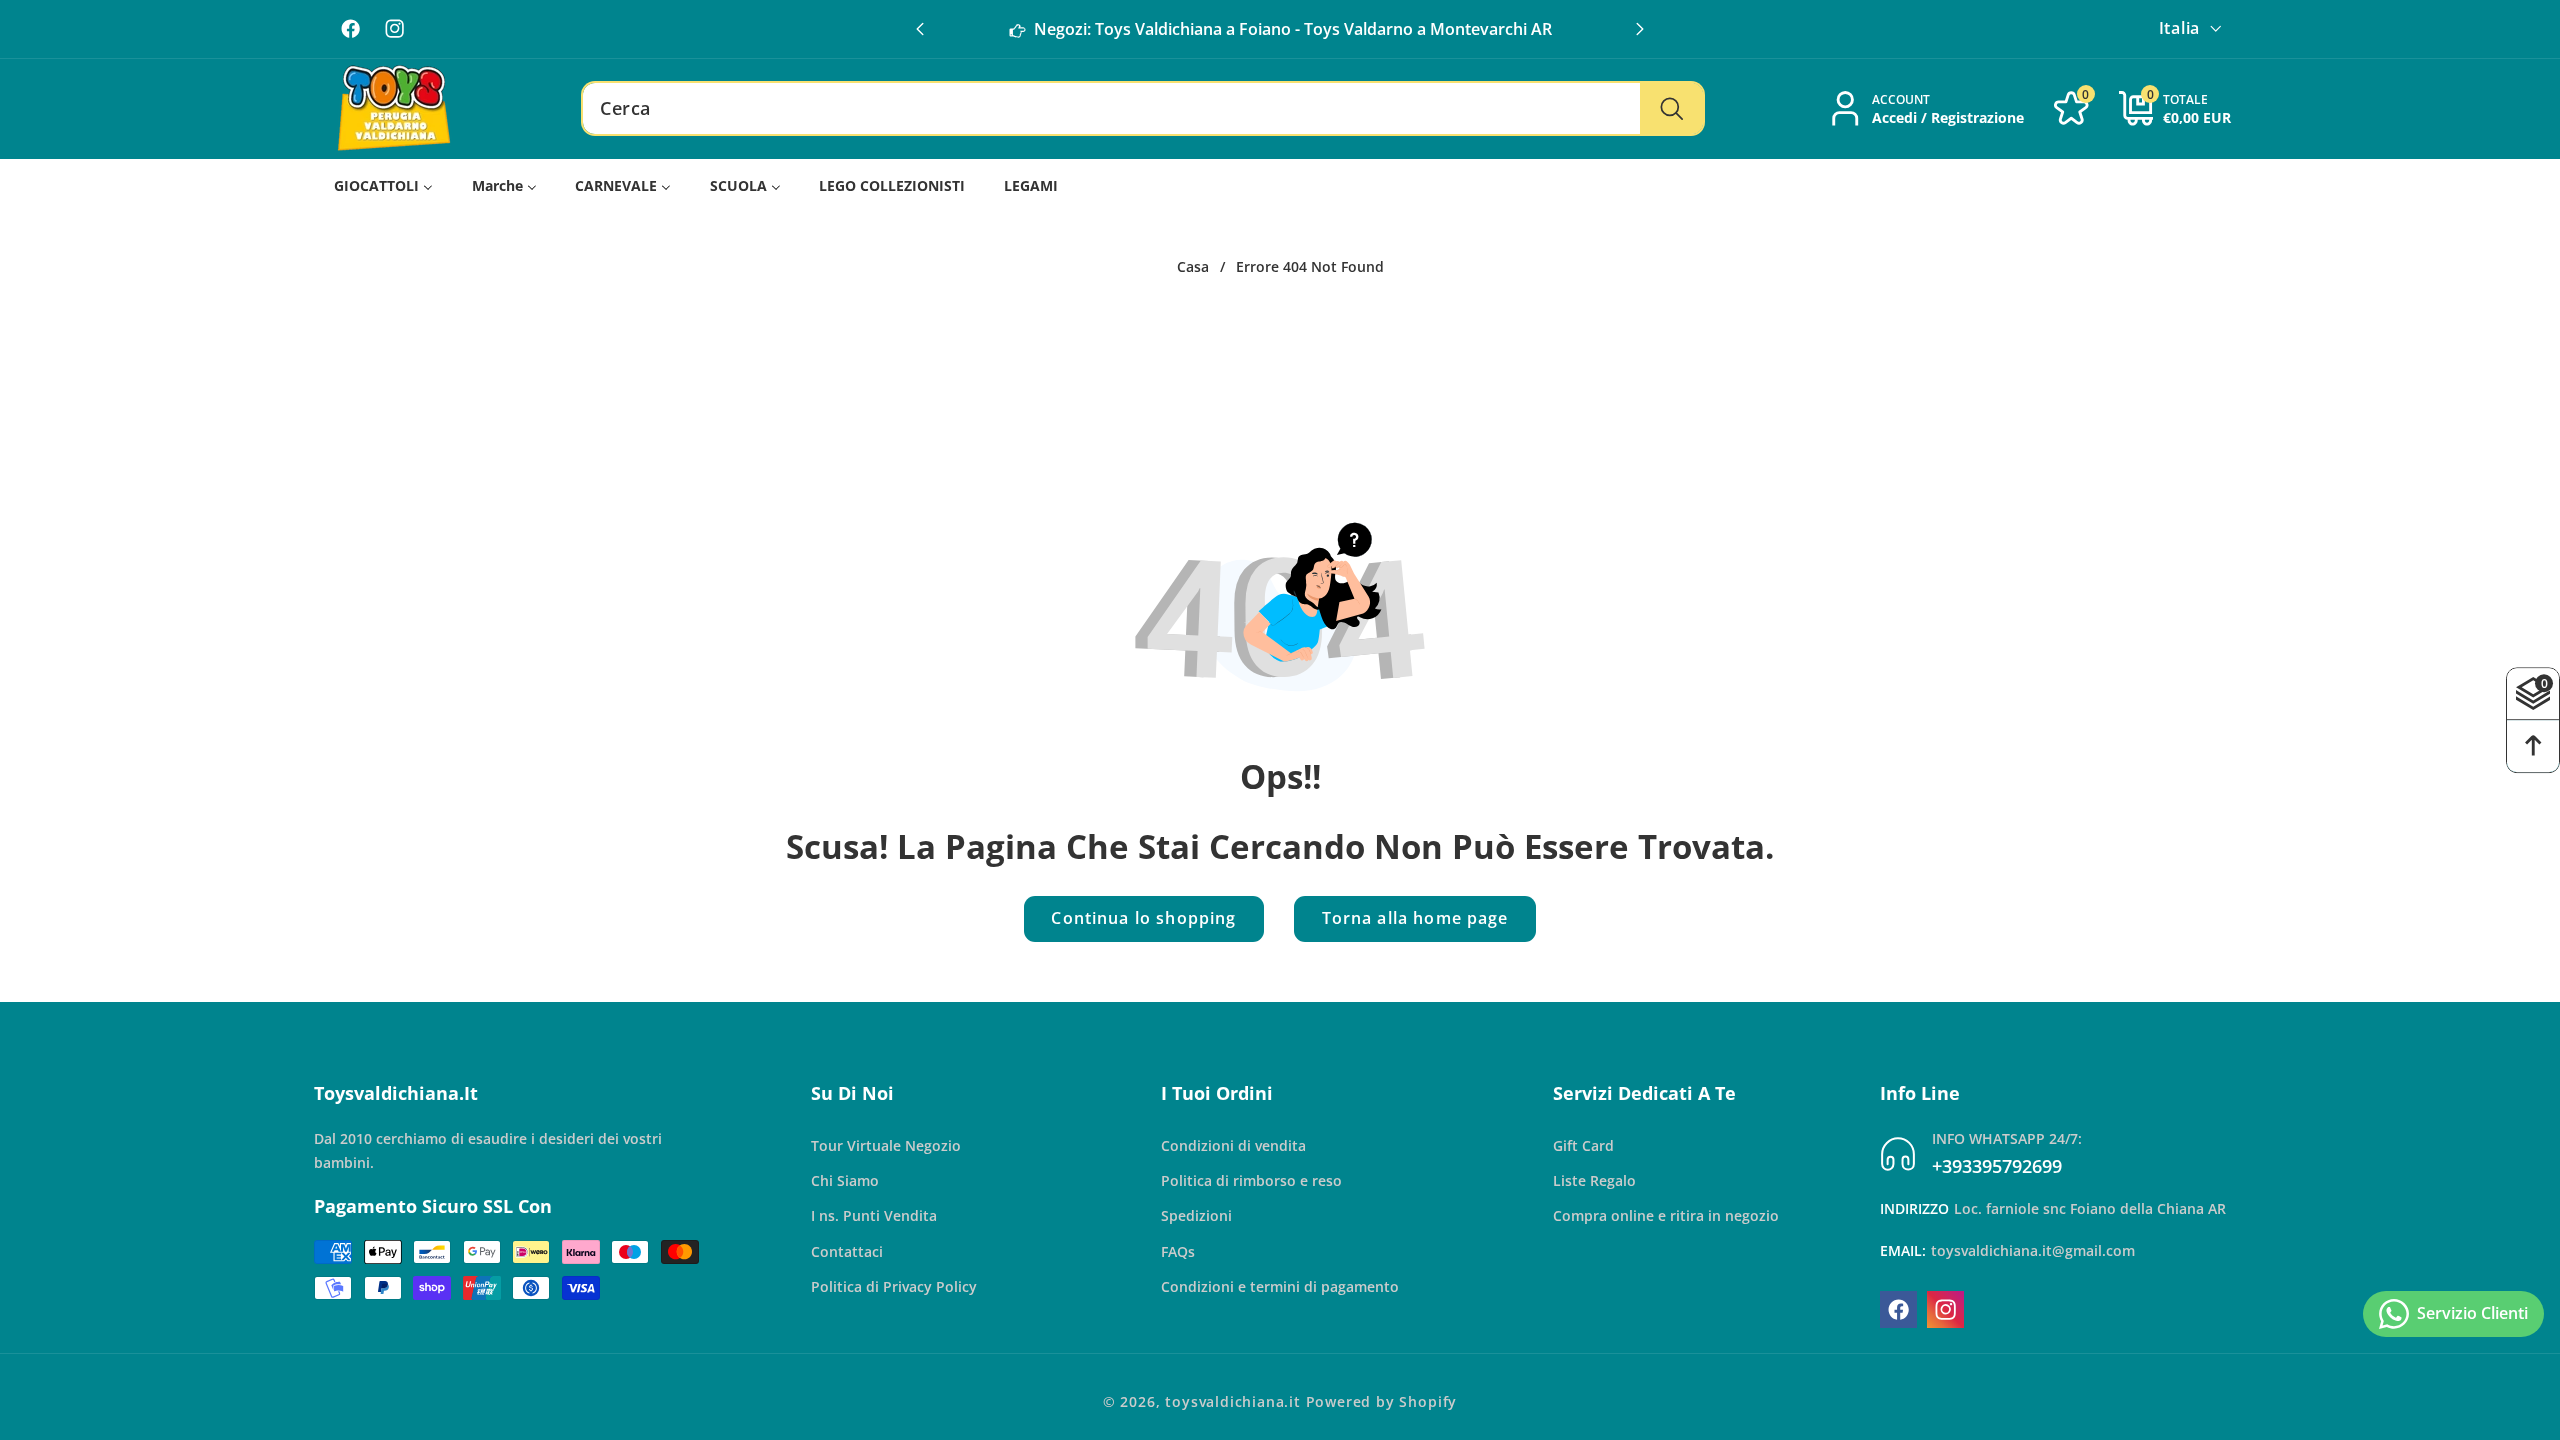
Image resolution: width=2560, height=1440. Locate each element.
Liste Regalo (1594, 1180)
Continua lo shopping (1143, 918)
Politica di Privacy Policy (894, 1286)
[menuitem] (384, 186)
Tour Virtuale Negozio (886, 1145)
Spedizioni (1196, 1215)
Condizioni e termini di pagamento (1280, 1286)
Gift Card (1583, 1145)
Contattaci (847, 1251)
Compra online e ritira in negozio (1666, 1215)
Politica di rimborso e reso (1251, 1180)
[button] (1640, 29)
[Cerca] (1671, 109)
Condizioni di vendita (1233, 1145)
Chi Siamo (845, 1180)
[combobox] (1143, 109)
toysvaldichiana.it (1233, 1401)
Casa (1193, 267)
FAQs (1178, 1251)
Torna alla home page (1415, 918)
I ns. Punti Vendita (874, 1215)
